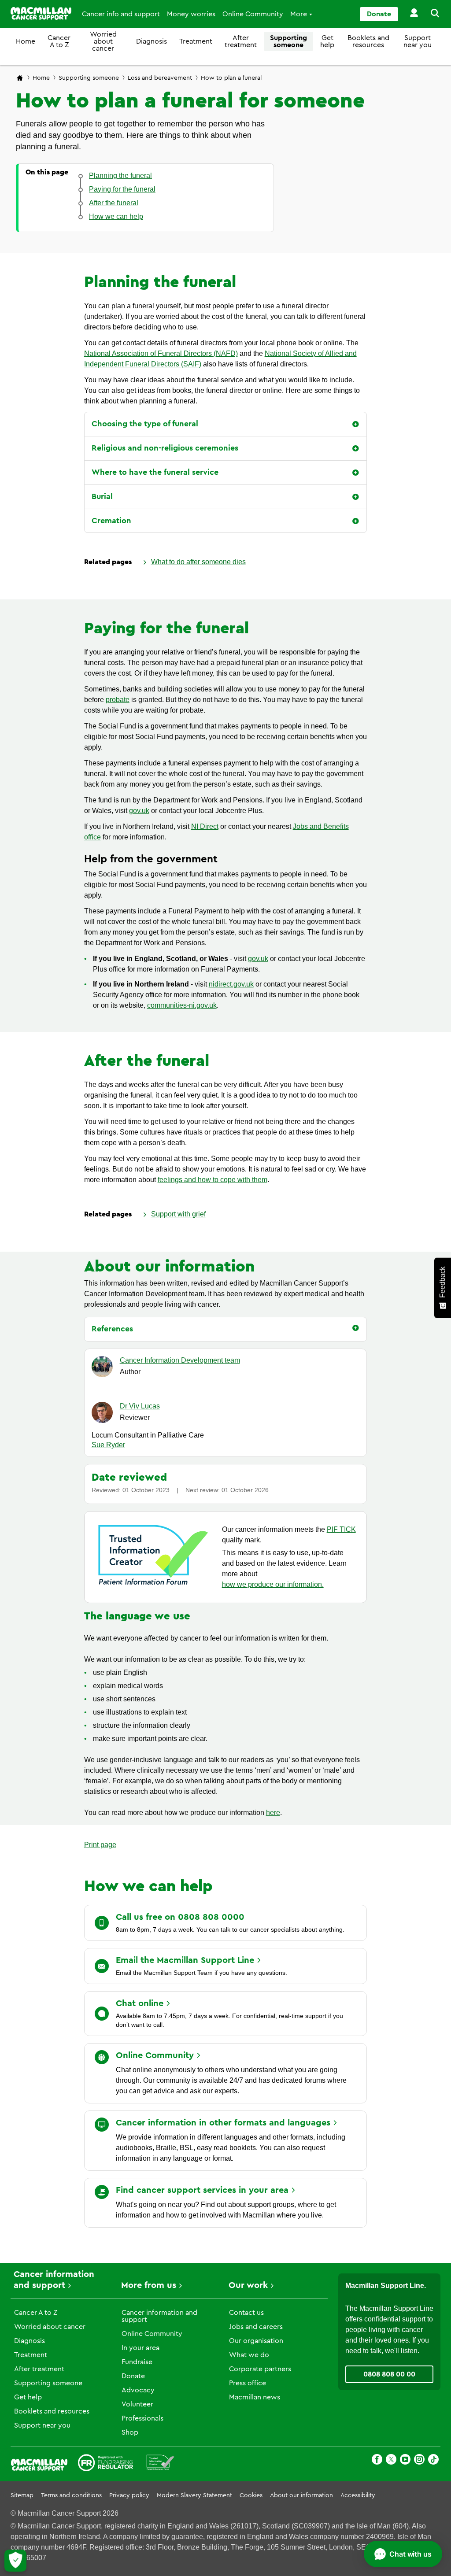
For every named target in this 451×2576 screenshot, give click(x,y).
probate (118, 700)
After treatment (241, 41)
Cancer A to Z (59, 41)
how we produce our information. (273, 1584)
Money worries (191, 14)
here (273, 1813)
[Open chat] (403, 2554)
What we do (249, 2355)
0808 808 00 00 (389, 2374)
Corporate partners (260, 2369)
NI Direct (205, 826)
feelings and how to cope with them (213, 1180)
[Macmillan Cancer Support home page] (20, 79)
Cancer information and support (159, 2316)
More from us (149, 2285)
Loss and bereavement (160, 78)
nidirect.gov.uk (231, 984)
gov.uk (139, 811)
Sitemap (22, 2495)
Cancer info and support (121, 14)
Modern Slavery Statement (194, 2495)
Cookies (251, 2495)
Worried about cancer (103, 41)
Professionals (142, 2418)
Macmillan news (255, 2397)
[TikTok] (433, 2461)
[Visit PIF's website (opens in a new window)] (153, 1587)
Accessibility (358, 2495)
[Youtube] (405, 2461)
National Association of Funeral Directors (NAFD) (161, 353)
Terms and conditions (71, 2495)
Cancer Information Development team (180, 1360)
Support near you (418, 41)
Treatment (196, 41)
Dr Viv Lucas (140, 1406)
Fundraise (137, 2362)
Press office (248, 2383)
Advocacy (138, 2390)
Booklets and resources (368, 41)
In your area (140, 2348)
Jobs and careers (256, 2327)
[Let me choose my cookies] (15, 2561)
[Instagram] (419, 2461)
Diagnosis (152, 41)
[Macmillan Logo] (41, 13)
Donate (379, 14)
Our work (248, 2285)
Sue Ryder (108, 1445)
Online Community (253, 14)
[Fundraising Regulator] (105, 2464)
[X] (391, 2461)
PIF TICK (341, 1529)
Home (26, 41)
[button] (430, 14)
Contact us (246, 2313)
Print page (100, 1845)
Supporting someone (288, 41)
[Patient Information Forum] (161, 2464)
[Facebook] (377, 2461)
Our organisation (256, 2341)
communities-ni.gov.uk (182, 1005)
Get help (327, 41)
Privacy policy (129, 2495)
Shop (130, 2432)
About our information (301, 2495)
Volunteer (137, 2404)
